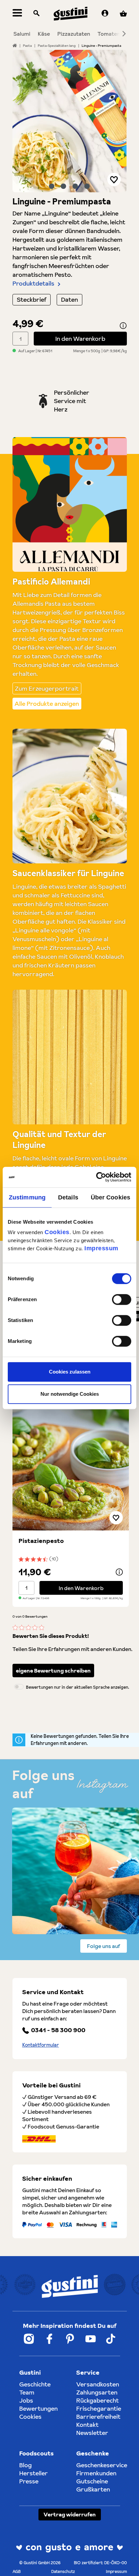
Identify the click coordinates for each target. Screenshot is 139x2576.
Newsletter (92, 2433)
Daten (69, 300)
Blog (25, 2465)
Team (27, 2392)
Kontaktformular (41, 2045)
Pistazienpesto (41, 1541)
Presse (29, 2481)
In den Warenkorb (80, 339)
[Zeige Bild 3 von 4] (75, 186)
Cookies (57, 1232)
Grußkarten (93, 2489)
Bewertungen (38, 2408)
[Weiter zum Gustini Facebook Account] (49, 2339)
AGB (17, 2571)
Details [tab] (68, 1197)
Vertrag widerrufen (70, 2514)
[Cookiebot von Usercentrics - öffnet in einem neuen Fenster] (102, 1177)
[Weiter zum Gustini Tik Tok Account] (111, 2339)
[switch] (122, 1299)
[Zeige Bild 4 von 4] (87, 186)
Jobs (26, 2400)
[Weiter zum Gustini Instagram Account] (29, 2339)
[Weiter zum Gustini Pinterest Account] (70, 2339)
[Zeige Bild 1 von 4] (52, 186)
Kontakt (87, 2425)
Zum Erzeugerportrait (47, 688)
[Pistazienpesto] (71, 1463)
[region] (70, 121)
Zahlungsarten (97, 2392)
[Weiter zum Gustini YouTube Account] (91, 2339)
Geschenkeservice (102, 2465)
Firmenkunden (96, 2473)
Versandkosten (98, 2384)
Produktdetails (33, 283)
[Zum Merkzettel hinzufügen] (114, 179)
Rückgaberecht (98, 2400)
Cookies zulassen (70, 1372)
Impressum (101, 1248)
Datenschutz (63, 2571)
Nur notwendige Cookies (70, 1394)
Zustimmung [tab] (27, 1197)
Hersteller (34, 2473)
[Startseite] (15, 45)
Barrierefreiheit (98, 2417)
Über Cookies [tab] (110, 1197)
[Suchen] (36, 14)
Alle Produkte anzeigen (47, 704)
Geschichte (35, 2384)
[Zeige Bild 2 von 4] (63, 186)
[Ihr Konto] (105, 14)
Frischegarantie (99, 2408)
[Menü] (17, 14)
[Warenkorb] (123, 14)
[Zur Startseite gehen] (71, 14)
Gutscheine (92, 2481)
